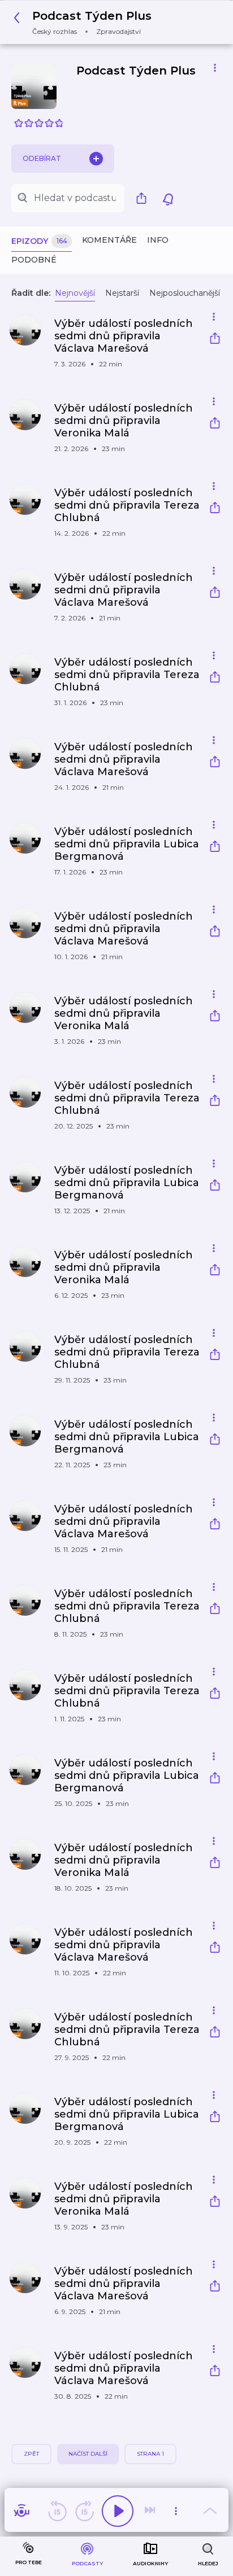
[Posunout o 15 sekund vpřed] (84, 2511)
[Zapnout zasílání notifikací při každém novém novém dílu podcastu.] (168, 198)
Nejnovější (75, 293)
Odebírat (42, 158)
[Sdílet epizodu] (215, 340)
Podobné (34, 260)
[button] (86, 22)
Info (158, 240)
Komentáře (109, 240)
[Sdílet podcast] (144, 198)
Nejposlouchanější (185, 293)
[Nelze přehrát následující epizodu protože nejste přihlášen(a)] (151, 2511)
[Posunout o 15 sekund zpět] (57, 2511)
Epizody (39, 241)
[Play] (118, 2511)
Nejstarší (122, 293)
